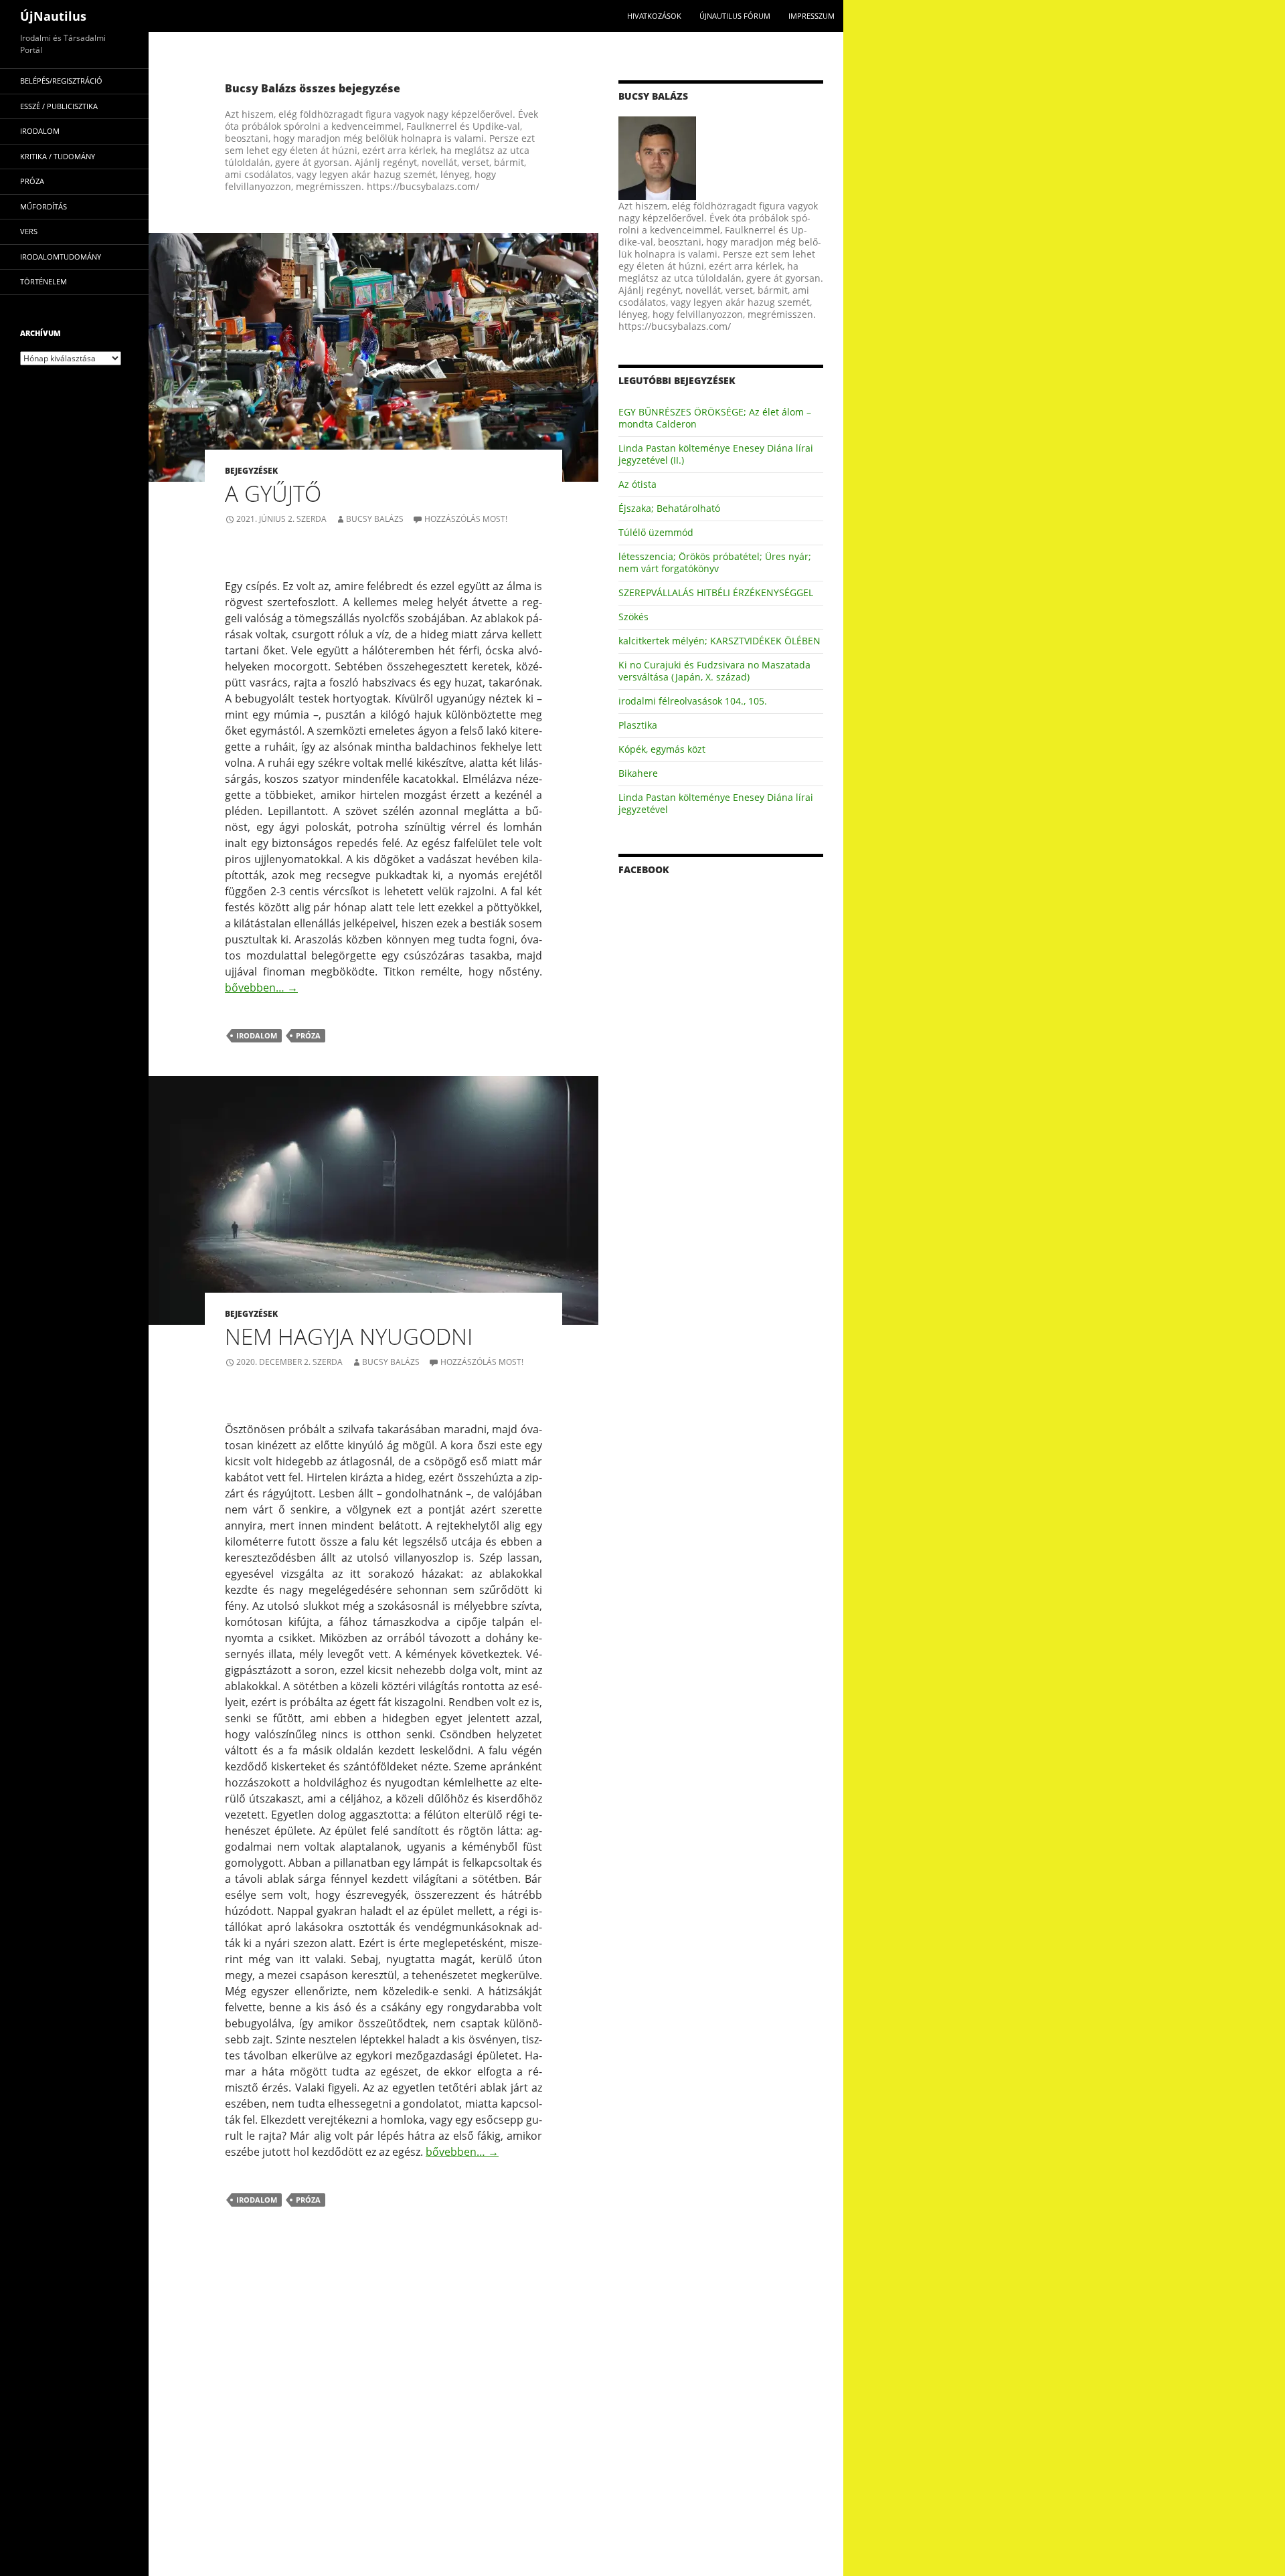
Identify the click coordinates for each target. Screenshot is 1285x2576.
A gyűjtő (273, 493)
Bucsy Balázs (375, 519)
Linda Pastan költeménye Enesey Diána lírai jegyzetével (716, 803)
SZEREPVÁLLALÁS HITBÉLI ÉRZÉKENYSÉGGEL (716, 592)
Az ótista (637, 484)
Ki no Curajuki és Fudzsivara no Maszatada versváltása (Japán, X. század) (714, 671)
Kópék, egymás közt (662, 749)
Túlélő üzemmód (656, 532)
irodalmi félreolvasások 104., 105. (693, 701)
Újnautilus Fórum (735, 16)
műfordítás (44, 206)
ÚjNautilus (53, 16)
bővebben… (261, 988)
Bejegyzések (251, 471)
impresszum (811, 16)
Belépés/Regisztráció (61, 81)
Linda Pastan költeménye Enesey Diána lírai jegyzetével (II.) (716, 454)
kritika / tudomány (58, 156)
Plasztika (638, 725)
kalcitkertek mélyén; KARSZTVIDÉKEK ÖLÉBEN (719, 641)
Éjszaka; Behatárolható (669, 508)
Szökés (633, 617)
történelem (44, 281)
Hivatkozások (654, 16)
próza (308, 1035)
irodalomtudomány (61, 257)
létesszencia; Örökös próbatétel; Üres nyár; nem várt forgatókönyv (715, 562)
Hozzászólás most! (466, 519)
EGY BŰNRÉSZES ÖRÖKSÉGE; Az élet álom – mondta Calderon (715, 418)
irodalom (257, 1035)
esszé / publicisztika (59, 106)
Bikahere (638, 773)
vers (29, 231)
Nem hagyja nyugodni (349, 1337)
